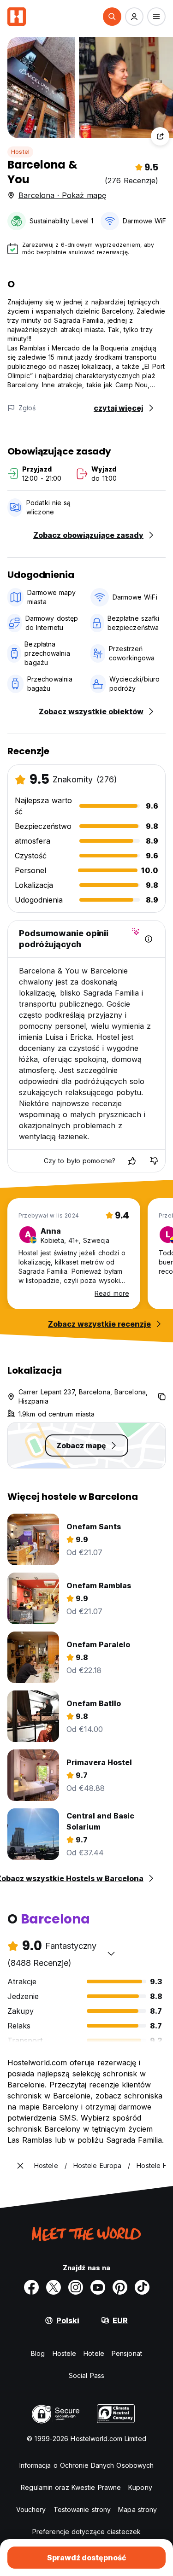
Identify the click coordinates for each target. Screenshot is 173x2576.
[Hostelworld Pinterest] (120, 2287)
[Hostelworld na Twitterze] (54, 2287)
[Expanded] (20, 2166)
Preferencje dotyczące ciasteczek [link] (86, 2532)
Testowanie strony (82, 2509)
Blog (38, 2353)
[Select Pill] (112, 17)
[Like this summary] (132, 1161)
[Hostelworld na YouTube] (98, 2287)
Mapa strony (137, 2509)
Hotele (94, 2353)
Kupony (140, 2487)
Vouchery (31, 2509)
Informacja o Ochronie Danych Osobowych (87, 2465)
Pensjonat (127, 2353)
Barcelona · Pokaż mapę (62, 195)
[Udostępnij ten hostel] (160, 136)
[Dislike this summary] (154, 1161)
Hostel (20, 152)
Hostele (65, 2353)
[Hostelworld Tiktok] (142, 2287)
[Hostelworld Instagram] (76, 2287)
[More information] (149, 939)
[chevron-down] (111, 1953)
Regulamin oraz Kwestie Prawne (71, 2487)
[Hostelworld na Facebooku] (31, 2287)
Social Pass (86, 2375)
